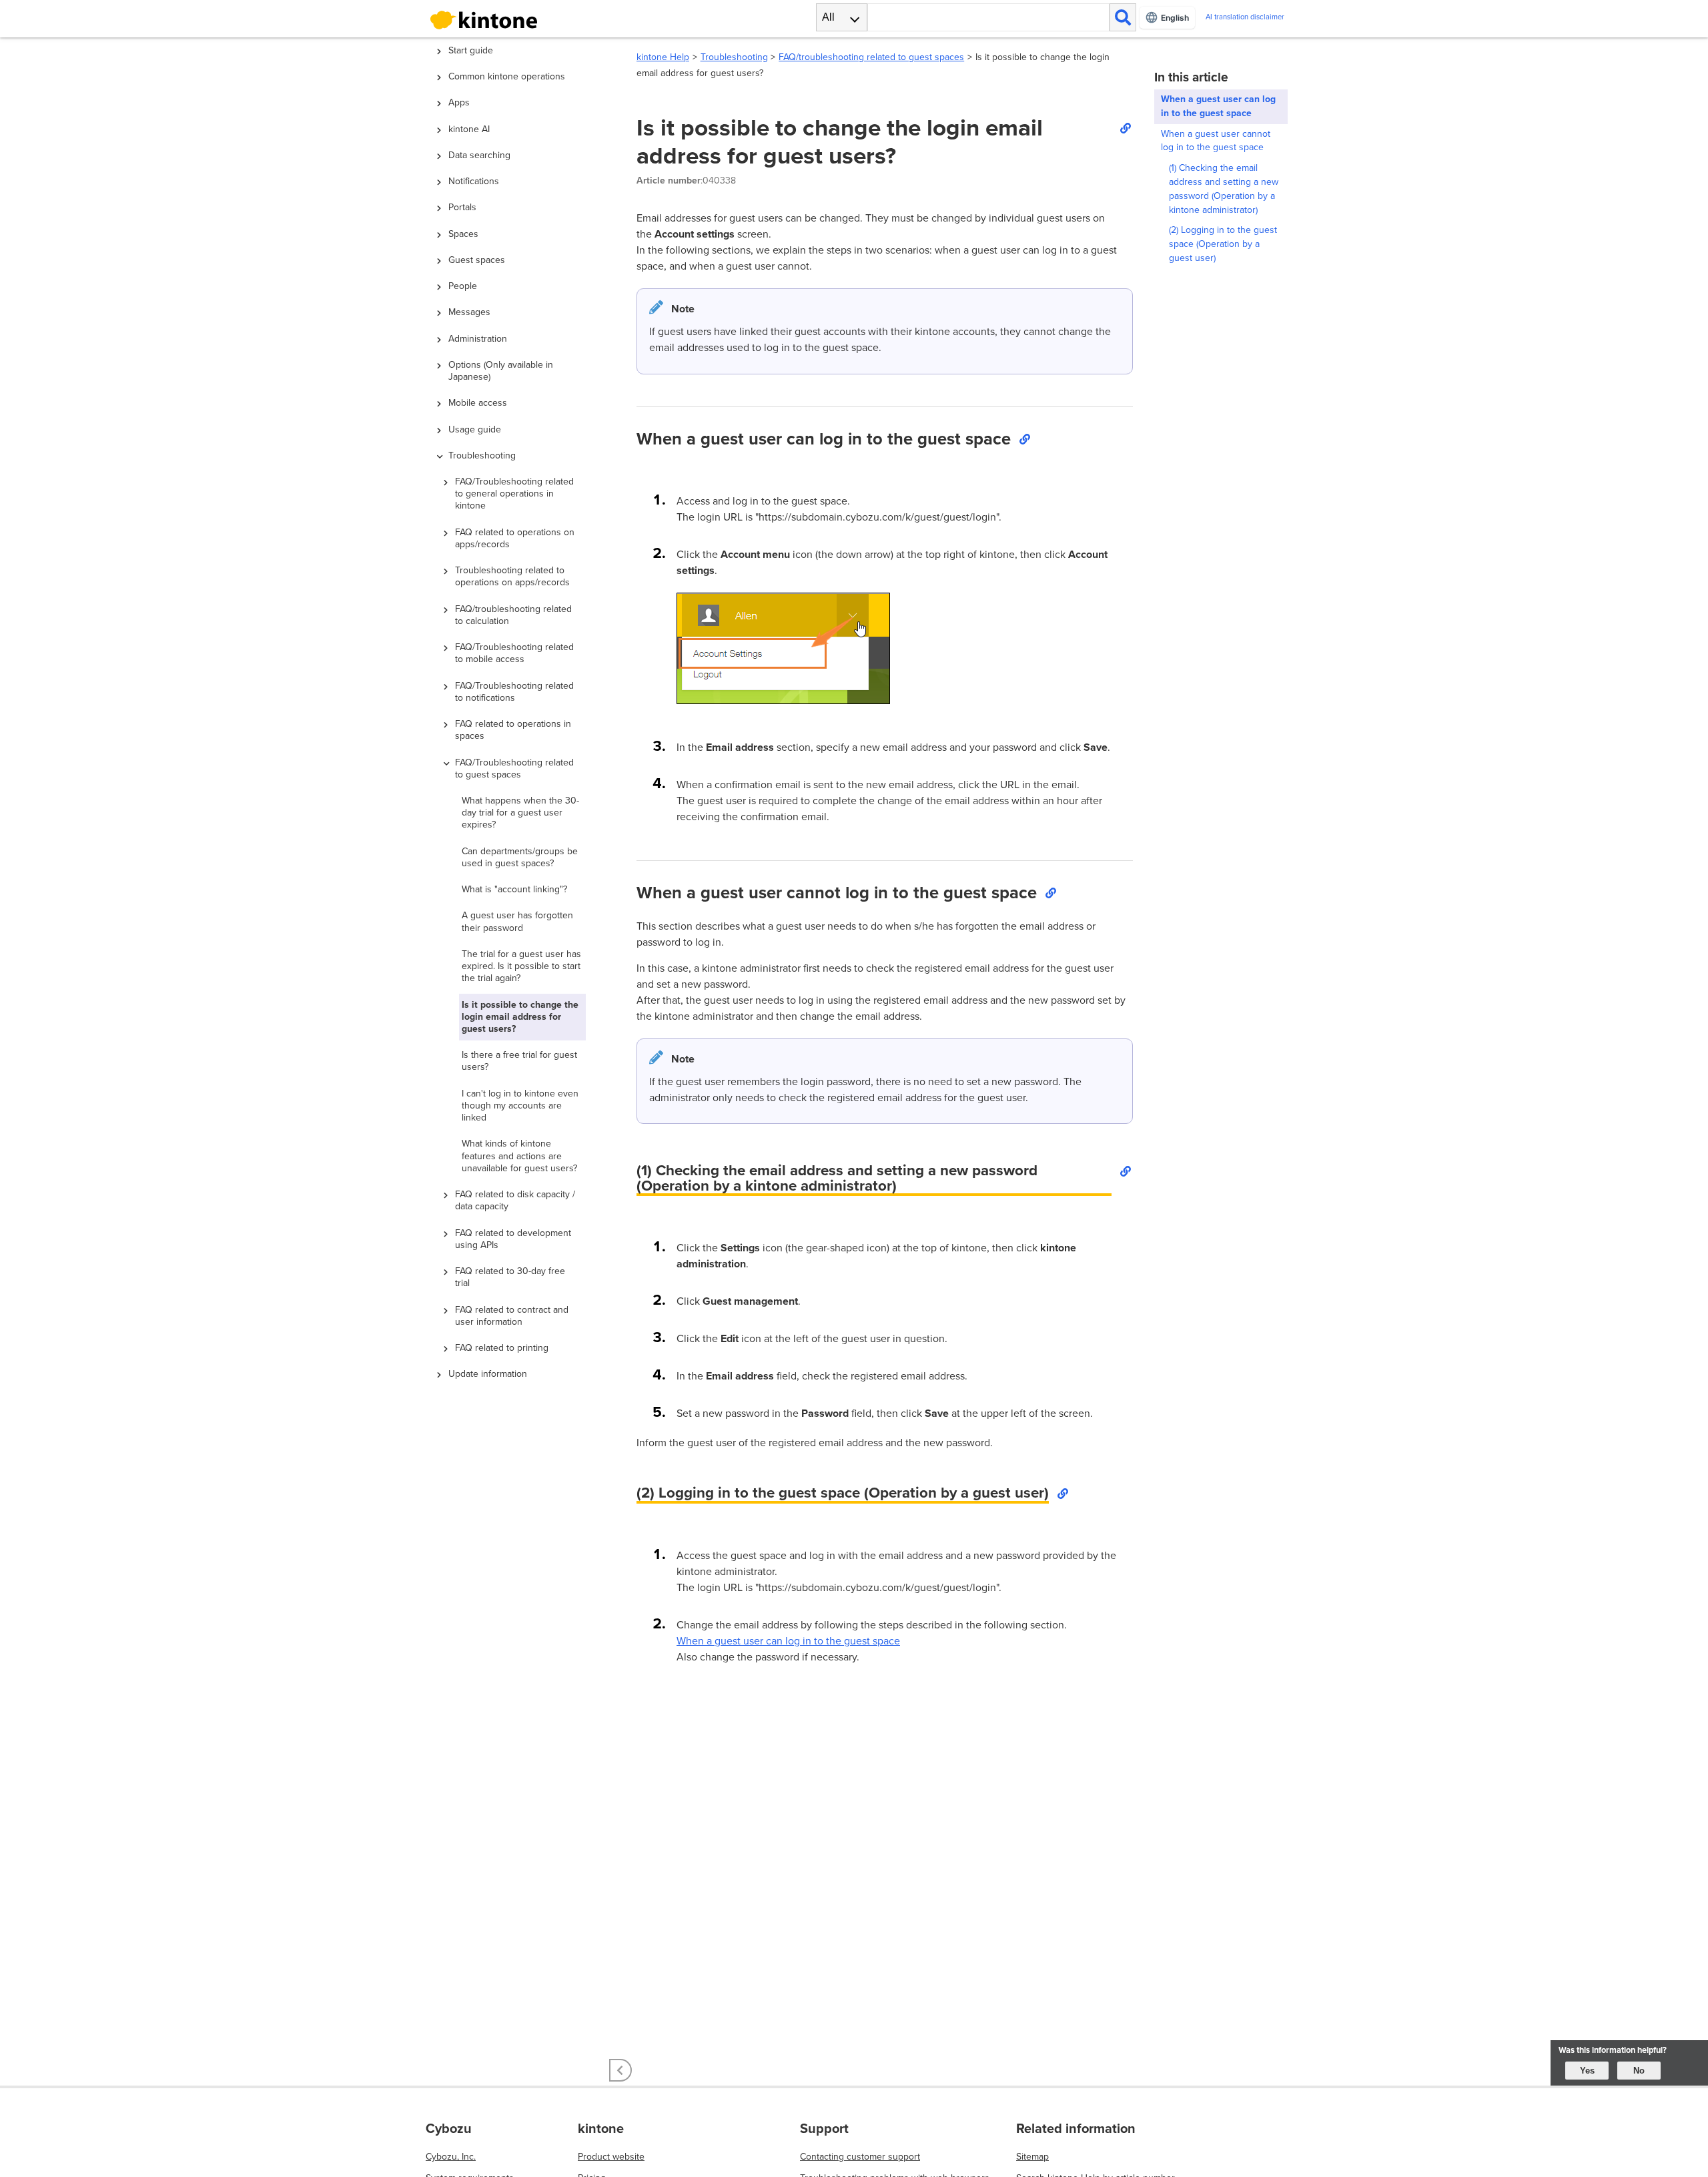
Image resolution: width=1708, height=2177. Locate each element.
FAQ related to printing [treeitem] (502, 1348)
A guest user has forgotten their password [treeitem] (517, 921)
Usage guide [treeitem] (475, 429)
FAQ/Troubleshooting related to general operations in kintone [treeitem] (514, 494)
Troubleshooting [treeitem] (482, 455)
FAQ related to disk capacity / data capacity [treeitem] (515, 1200)
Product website (611, 2157)
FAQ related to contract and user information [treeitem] (512, 1316)
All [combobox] (828, 17)
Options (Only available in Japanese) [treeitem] (501, 371)
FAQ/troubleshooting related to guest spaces (871, 57)
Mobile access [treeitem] (478, 403)
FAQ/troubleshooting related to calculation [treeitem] (513, 615)
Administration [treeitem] (478, 339)
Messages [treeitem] (469, 312)
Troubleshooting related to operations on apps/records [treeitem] (512, 576)
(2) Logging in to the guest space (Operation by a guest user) (1223, 244)
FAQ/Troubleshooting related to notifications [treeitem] (514, 692)
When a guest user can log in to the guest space (788, 1641)
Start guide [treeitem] (471, 50)
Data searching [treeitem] (479, 155)
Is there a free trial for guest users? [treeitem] (519, 1061)
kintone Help (663, 57)
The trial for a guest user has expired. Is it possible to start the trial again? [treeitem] (521, 966)
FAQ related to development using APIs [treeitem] (513, 1239)
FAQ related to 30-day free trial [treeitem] (510, 1277)
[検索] (1123, 17)
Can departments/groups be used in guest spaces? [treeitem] (520, 857)
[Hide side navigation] (620, 2070)
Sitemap (1032, 2157)
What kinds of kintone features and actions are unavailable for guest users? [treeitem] (519, 1156)
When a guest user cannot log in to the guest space (1216, 141)
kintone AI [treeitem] (469, 129)
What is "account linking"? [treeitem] (514, 889)
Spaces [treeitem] (463, 234)
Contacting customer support (860, 2157)
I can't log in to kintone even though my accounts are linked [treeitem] (520, 1106)
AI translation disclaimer (1245, 17)
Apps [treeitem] (459, 102)
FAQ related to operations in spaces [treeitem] (513, 730)
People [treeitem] (463, 286)
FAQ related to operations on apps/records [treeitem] (515, 538)
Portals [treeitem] (462, 207)
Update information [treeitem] (488, 1374)
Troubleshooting (734, 57)
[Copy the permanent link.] (1125, 127)
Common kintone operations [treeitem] (507, 76)
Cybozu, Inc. (451, 2157)
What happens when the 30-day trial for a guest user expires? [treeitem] (520, 813)
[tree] (520, 991)
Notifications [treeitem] (474, 181)
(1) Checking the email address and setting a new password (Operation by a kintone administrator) (1224, 189)
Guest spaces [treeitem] (477, 260)
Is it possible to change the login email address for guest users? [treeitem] (520, 1017)
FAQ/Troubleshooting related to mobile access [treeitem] (514, 653)
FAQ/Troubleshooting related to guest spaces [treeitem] (514, 768)
